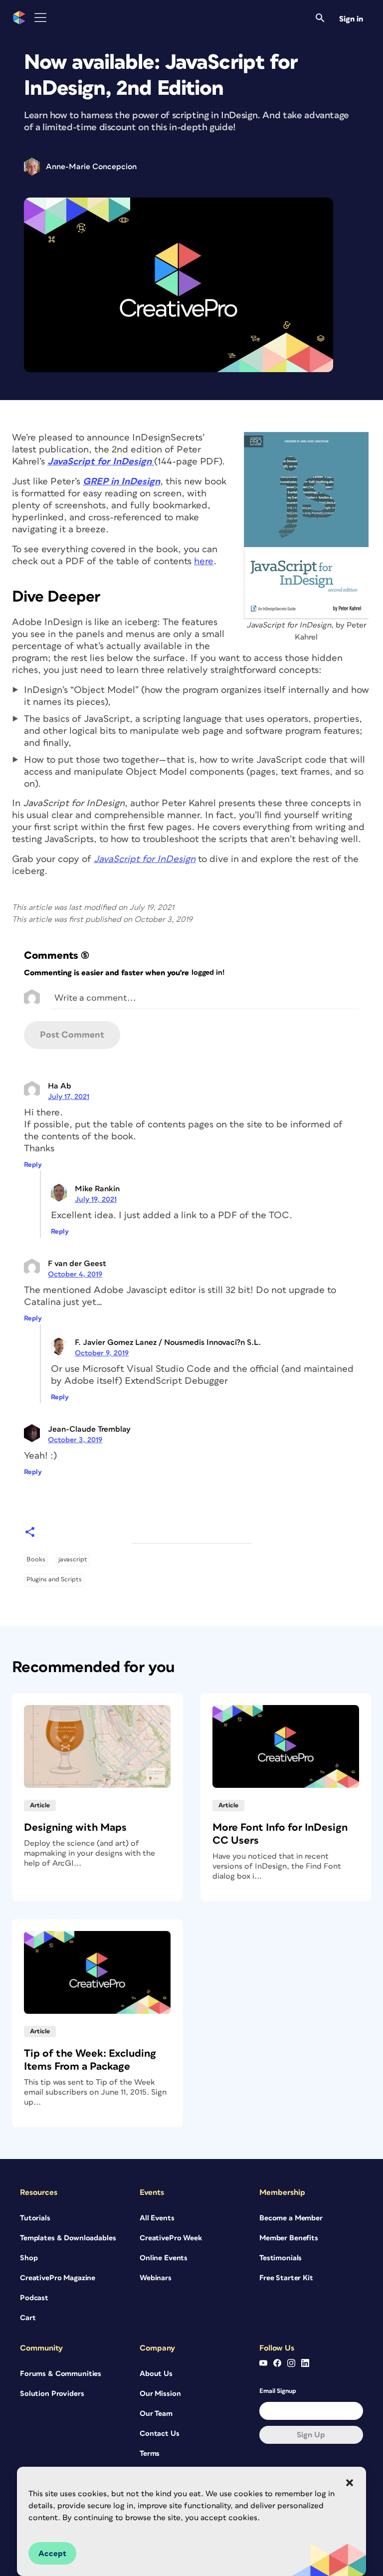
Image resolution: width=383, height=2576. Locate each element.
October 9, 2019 (102, 1353)
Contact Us (160, 2434)
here (204, 561)
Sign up (311, 2435)
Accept (52, 2554)
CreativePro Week (171, 2238)
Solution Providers (52, 2394)
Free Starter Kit (286, 2278)
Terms (150, 2454)
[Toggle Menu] (40, 18)
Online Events (164, 2258)
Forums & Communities (61, 2374)
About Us (156, 2374)
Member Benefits (289, 2238)
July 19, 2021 (96, 1199)
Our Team (156, 2414)
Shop (29, 2258)
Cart (28, 2318)
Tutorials (35, 2218)
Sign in (351, 19)
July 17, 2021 (69, 1097)
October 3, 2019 (75, 1440)
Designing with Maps (75, 1827)
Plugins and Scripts (54, 1580)
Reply (33, 1165)
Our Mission (160, 2394)
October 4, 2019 (75, 1274)
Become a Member (291, 2218)
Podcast (34, 2298)
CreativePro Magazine (58, 2278)
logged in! (208, 972)
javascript (73, 1560)
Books (36, 1560)
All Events (157, 2218)
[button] (350, 2483)
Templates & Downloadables (68, 2238)
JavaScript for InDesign (145, 859)
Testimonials (281, 2258)
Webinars (156, 2278)
